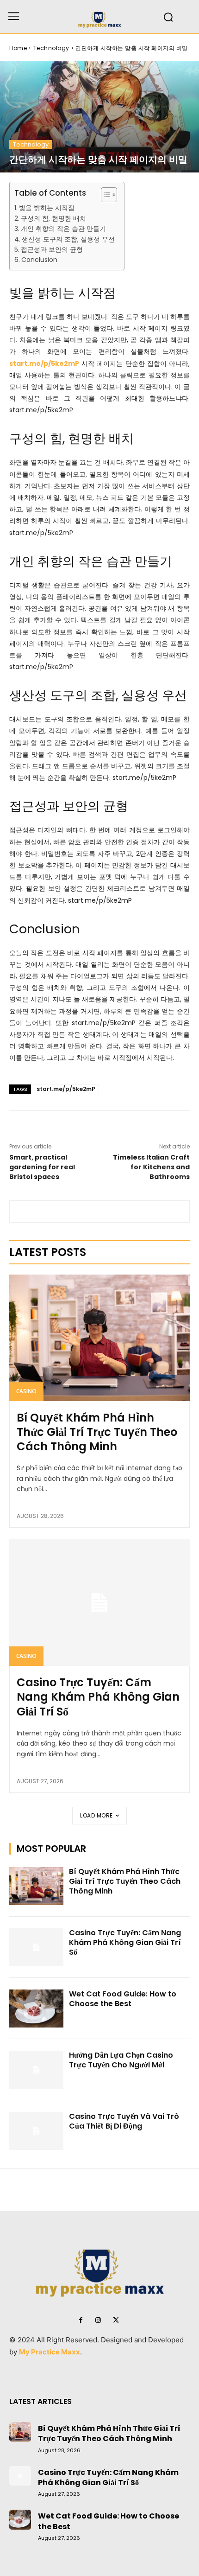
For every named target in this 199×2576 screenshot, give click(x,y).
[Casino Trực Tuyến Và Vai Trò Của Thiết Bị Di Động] (36, 2131)
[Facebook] (81, 2321)
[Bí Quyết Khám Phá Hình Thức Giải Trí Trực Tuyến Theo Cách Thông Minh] (99, 1338)
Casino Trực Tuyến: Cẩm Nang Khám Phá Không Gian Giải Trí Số (98, 1697)
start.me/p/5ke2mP (66, 1089)
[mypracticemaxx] (99, 17)
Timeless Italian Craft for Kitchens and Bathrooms (151, 1167)
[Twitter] (116, 2321)
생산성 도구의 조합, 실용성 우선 (68, 239)
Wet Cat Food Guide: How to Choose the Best (123, 1999)
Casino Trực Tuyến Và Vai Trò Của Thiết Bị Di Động (124, 2121)
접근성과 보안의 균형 (52, 249)
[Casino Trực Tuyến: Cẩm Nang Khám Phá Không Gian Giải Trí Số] (99, 1603)
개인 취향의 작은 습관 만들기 (63, 229)
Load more (96, 1815)
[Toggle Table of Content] (104, 195)
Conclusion (39, 260)
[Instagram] (98, 2321)
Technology (51, 48)
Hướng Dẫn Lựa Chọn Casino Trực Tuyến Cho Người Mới (121, 2060)
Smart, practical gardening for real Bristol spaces (42, 1167)
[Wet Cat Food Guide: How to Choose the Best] (36, 2009)
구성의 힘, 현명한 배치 (53, 218)
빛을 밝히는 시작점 (47, 208)
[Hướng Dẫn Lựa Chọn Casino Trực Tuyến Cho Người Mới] (36, 2070)
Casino (26, 1391)
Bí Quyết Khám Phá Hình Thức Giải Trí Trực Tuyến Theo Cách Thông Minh (97, 1432)
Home (18, 48)
